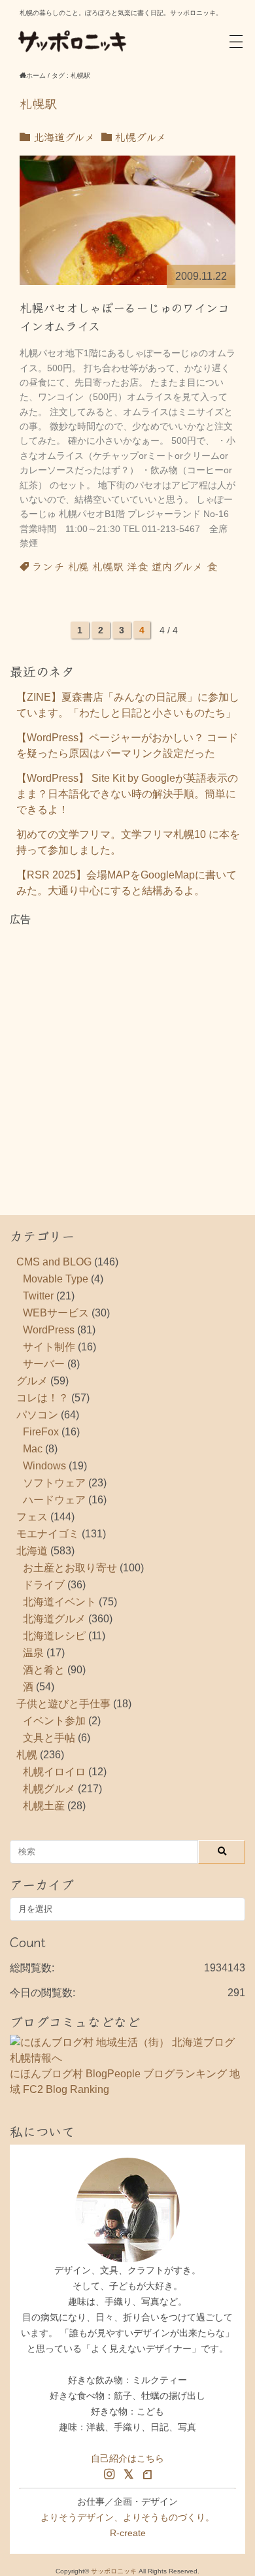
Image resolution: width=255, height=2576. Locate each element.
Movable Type (56, 1279)
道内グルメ (177, 566)
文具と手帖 (49, 1738)
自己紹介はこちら (127, 2458)
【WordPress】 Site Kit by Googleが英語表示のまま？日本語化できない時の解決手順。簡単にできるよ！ (127, 794)
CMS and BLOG (54, 1262)
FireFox (41, 1432)
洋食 (137, 566)
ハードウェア (54, 1500)
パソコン (37, 1415)
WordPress (49, 1330)
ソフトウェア (54, 1483)
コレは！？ (42, 1398)
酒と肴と (44, 1670)
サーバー (44, 1364)
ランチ (48, 566)
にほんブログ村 (46, 2074)
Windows (44, 1466)
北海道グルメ (62, 137)
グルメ (32, 1381)
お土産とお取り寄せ (70, 1568)
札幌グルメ (139, 137)
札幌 (78, 566)
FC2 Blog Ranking (66, 2089)
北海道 (32, 1551)
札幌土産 (44, 1806)
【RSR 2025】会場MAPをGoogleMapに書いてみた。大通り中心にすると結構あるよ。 (127, 883)
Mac (33, 1449)
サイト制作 (49, 1347)
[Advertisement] (127, 1055)
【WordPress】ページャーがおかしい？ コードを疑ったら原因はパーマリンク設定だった (127, 745)
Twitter (38, 1296)
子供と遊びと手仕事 (63, 1704)
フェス (32, 1517)
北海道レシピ (54, 1636)
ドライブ (44, 1585)
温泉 (33, 1653)
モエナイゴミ (48, 1534)
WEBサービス (56, 1313)
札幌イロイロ (54, 1772)
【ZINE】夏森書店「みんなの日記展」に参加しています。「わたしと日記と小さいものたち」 (128, 705)
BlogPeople (113, 2074)
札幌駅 (108, 566)
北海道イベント (59, 1602)
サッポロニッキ (114, 2571)
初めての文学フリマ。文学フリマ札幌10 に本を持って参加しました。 (128, 842)
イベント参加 (54, 1721)
